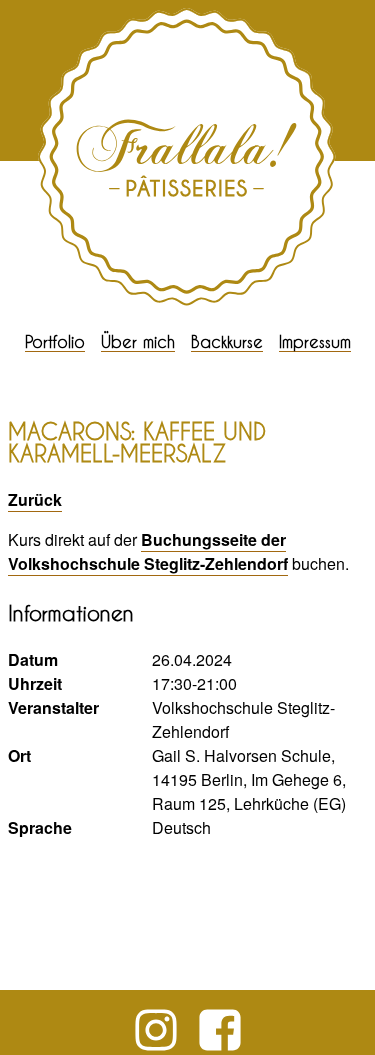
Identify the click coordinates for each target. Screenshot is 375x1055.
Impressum (315, 341)
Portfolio (55, 341)
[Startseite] (188, 301)
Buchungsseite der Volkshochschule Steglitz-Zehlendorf (148, 551)
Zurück (35, 499)
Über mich (138, 341)
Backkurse (227, 341)
